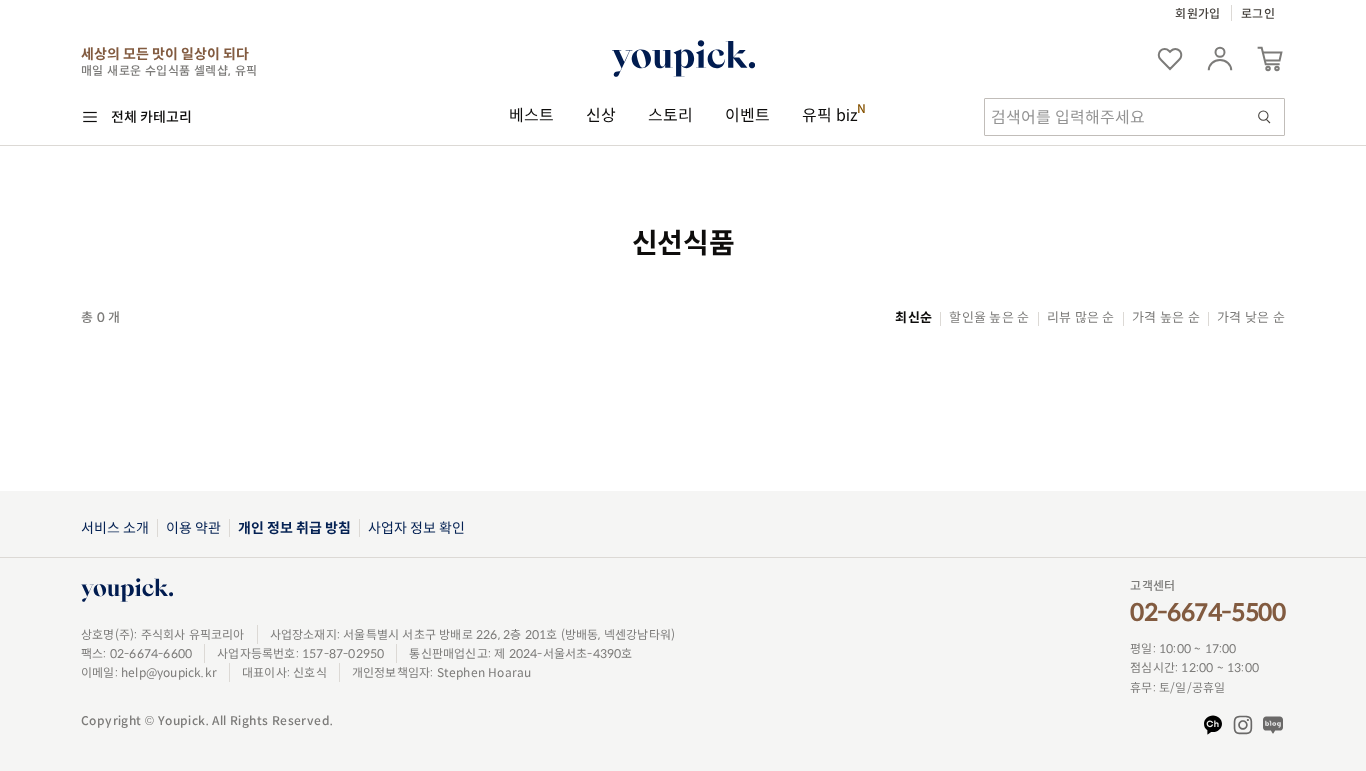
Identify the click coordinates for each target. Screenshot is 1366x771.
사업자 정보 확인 (416, 528)
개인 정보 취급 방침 (294, 528)
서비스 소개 (115, 528)
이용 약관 (193, 528)
